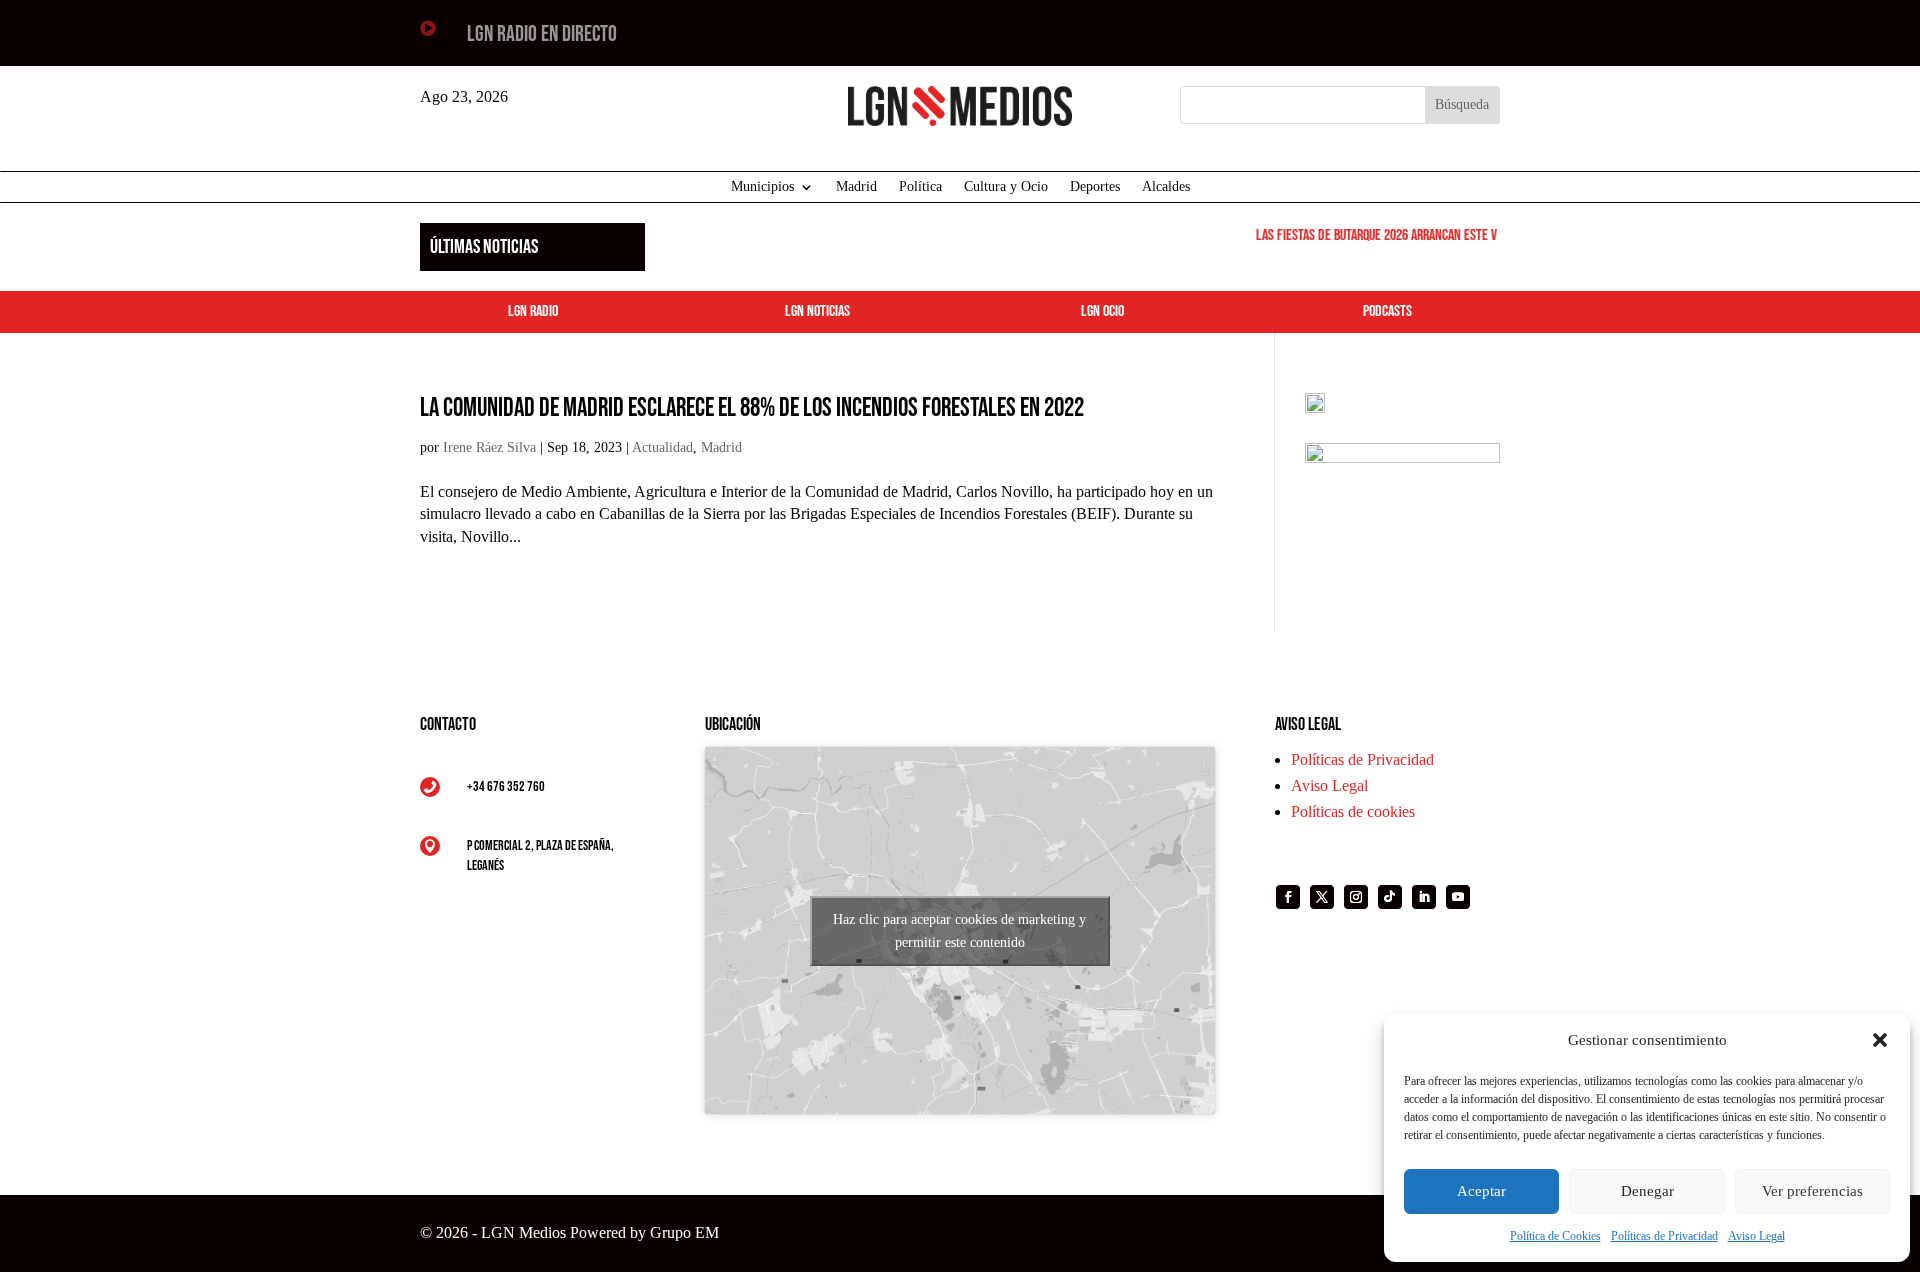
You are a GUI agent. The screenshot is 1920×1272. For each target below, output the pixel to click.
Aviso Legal (1756, 1236)
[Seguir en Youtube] (1458, 897)
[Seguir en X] (1322, 897)
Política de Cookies (1555, 1236)
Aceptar (1481, 1191)
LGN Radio (533, 311)
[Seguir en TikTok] (1390, 897)
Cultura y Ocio (1006, 187)
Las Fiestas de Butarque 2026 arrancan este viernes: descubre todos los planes (1457, 235)
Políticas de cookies (1353, 811)
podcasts (1387, 311)
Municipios (762, 187)
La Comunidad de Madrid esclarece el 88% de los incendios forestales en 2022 (752, 408)
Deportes (1095, 187)
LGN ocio (1102, 311)
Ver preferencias (1812, 1191)
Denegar (1647, 1191)
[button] (1880, 1040)
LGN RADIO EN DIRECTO (542, 34)
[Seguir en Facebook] (1288, 897)
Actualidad (662, 447)
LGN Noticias (817, 311)
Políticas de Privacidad (1664, 1236)
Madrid (856, 187)
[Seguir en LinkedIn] (1424, 897)
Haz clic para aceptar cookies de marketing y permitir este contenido (959, 931)
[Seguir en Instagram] (1356, 897)
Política (920, 187)
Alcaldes (1166, 187)
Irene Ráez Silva (489, 447)
